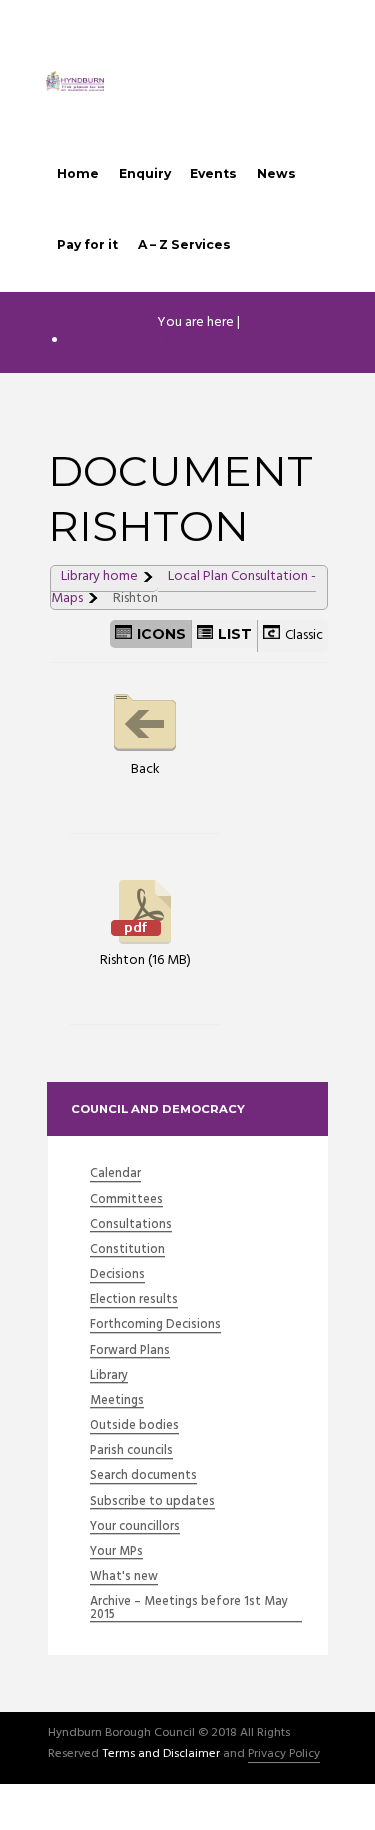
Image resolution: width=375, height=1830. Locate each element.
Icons (161, 634)
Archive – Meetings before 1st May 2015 (189, 1609)
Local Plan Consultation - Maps (183, 587)
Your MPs (116, 1552)
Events (213, 173)
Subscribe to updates (152, 1502)
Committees (126, 1200)
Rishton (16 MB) (145, 960)
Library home (99, 576)
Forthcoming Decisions (155, 1325)
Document (198, 341)
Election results (134, 1300)
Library (109, 1376)
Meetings (117, 1401)
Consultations (131, 1225)
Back (145, 769)
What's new (124, 1577)
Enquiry (145, 173)
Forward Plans (130, 1351)
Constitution (127, 1250)
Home (78, 173)
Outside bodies (134, 1426)
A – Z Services (184, 244)
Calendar (115, 1174)
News (276, 173)
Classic (304, 635)
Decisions (117, 1275)
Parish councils (131, 1451)
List (235, 634)
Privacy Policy (284, 1755)
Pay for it (87, 244)
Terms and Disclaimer (161, 1755)
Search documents (143, 1476)
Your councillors (135, 1527)
